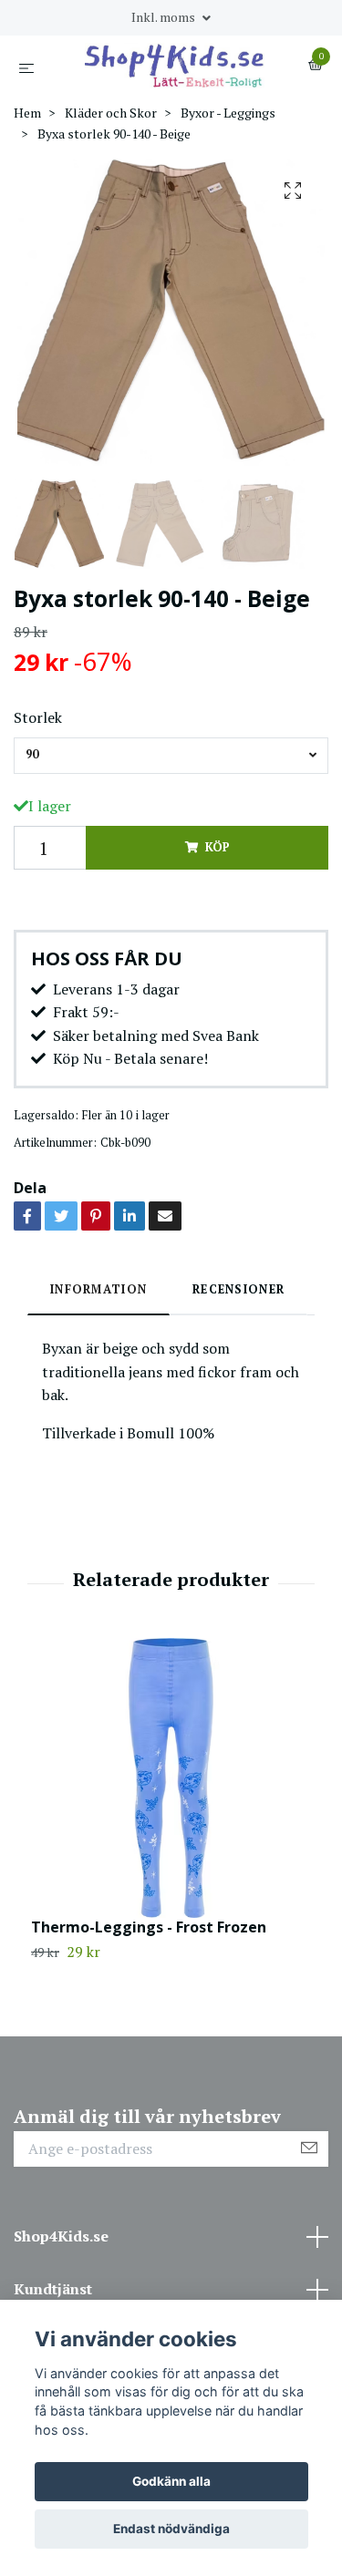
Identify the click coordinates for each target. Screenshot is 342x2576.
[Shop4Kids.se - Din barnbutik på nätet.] (175, 66)
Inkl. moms (165, 17)
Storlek (38, 717)
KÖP (217, 847)
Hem (27, 113)
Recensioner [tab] (238, 1289)
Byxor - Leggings (228, 113)
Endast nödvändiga (171, 2529)
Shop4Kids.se (61, 2236)
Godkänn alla (171, 2481)
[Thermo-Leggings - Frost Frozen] (171, 1778)
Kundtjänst (53, 2289)
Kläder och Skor (111, 113)
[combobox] (171, 756)
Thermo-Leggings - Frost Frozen (149, 1927)
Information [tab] (98, 1289)
